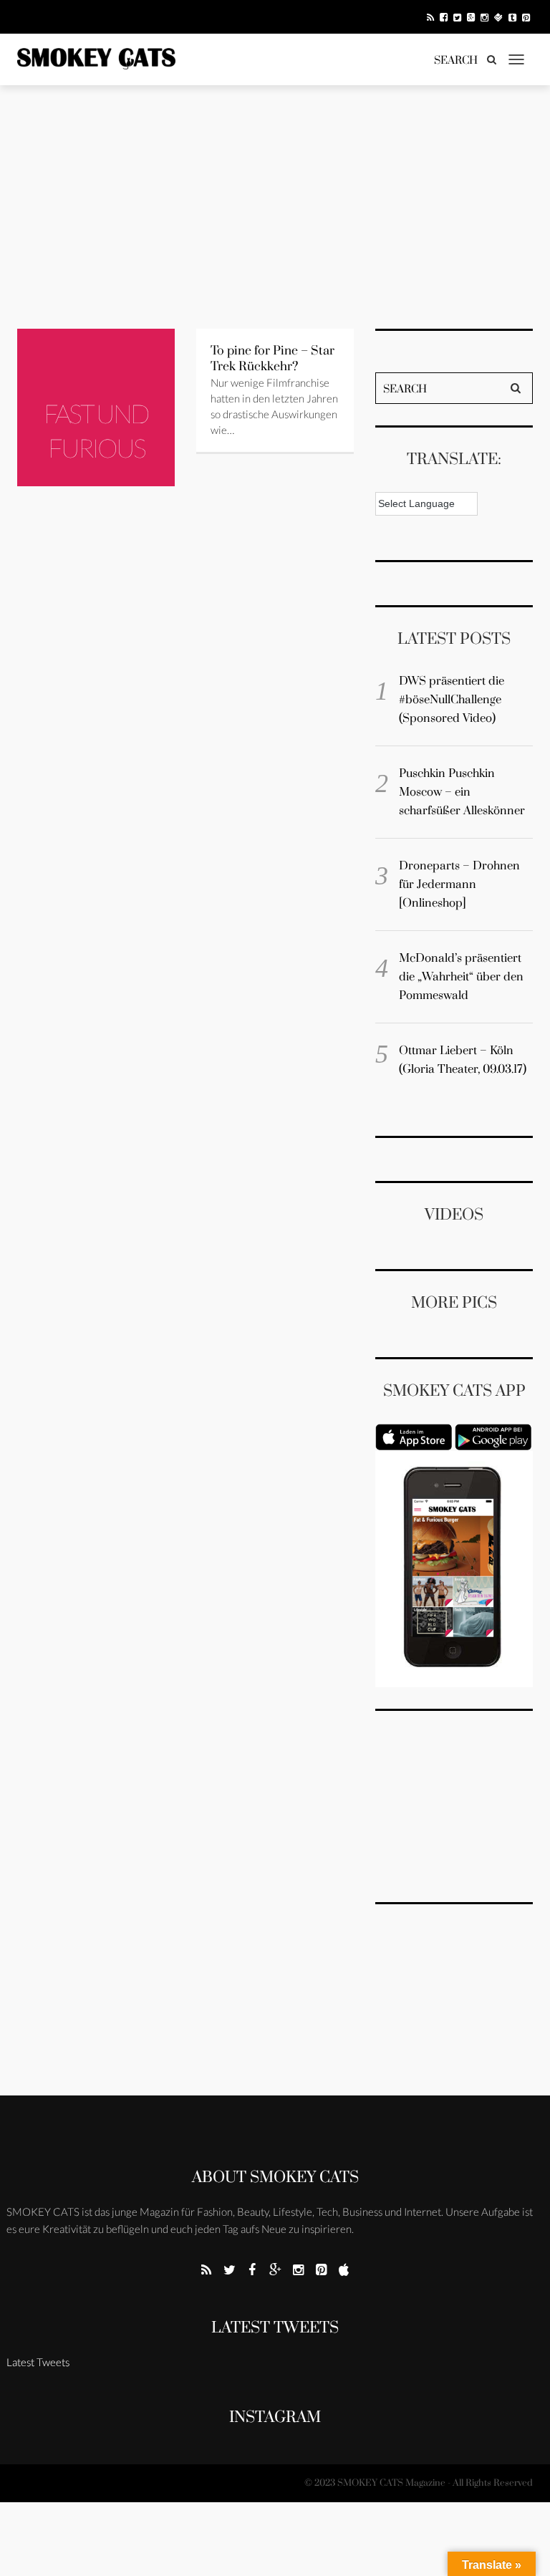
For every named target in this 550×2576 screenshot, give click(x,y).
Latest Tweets (275, 2328)
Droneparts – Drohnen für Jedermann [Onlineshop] (459, 884)
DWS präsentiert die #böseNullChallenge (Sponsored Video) (452, 700)
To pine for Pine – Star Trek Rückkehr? (272, 359)
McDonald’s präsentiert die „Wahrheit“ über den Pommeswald (461, 977)
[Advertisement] (275, 207)
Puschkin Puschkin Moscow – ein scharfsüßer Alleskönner (462, 792)
